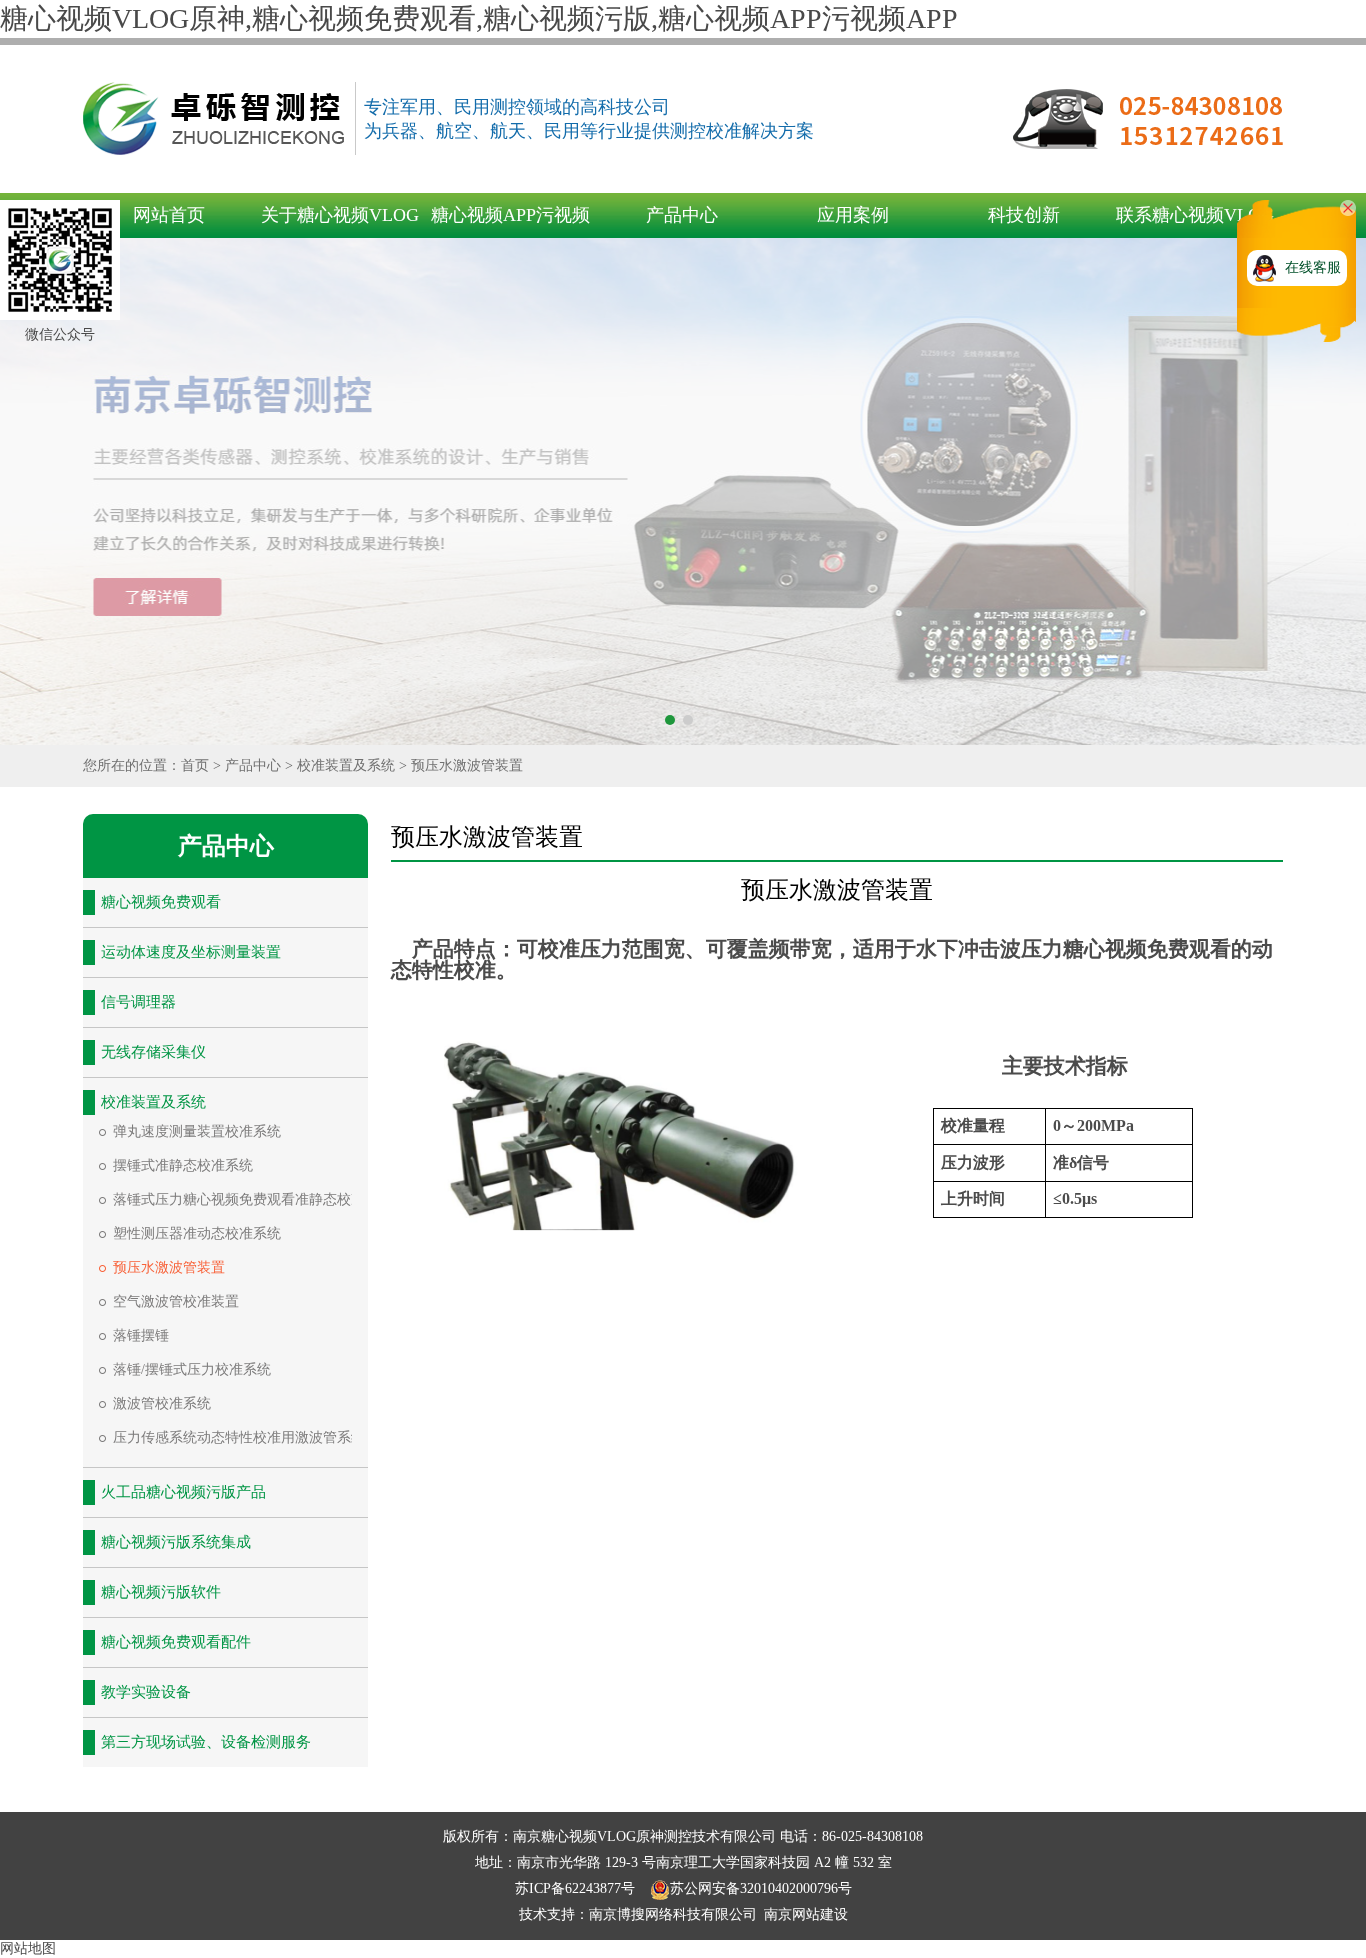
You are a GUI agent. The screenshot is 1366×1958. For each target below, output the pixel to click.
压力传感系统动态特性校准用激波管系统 (239, 1437)
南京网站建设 (806, 1914)
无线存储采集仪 (153, 1052)
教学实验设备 (146, 1692)
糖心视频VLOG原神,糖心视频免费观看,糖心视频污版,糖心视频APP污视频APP (479, 18)
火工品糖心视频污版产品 (183, 1492)
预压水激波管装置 (467, 765)
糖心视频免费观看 (161, 902)
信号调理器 (138, 1002)
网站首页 (169, 215)
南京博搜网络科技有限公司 (673, 1914)
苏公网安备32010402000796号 (761, 1888)
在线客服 (1313, 267)
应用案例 (853, 215)
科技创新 (1024, 215)
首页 (195, 765)
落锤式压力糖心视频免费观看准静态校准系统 (253, 1199)
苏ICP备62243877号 (577, 1888)
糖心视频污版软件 (161, 1592)
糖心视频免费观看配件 (176, 1642)
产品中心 (682, 215)
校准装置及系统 (346, 765)
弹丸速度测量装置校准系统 (197, 1131)
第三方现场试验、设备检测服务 (206, 1742)
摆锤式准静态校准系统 (183, 1165)
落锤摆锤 (141, 1335)
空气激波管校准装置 (176, 1301)
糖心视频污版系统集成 (176, 1542)
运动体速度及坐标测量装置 (191, 952)
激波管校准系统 (162, 1403)
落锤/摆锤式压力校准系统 (192, 1369)
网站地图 (28, 1948)
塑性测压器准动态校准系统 (197, 1233)
